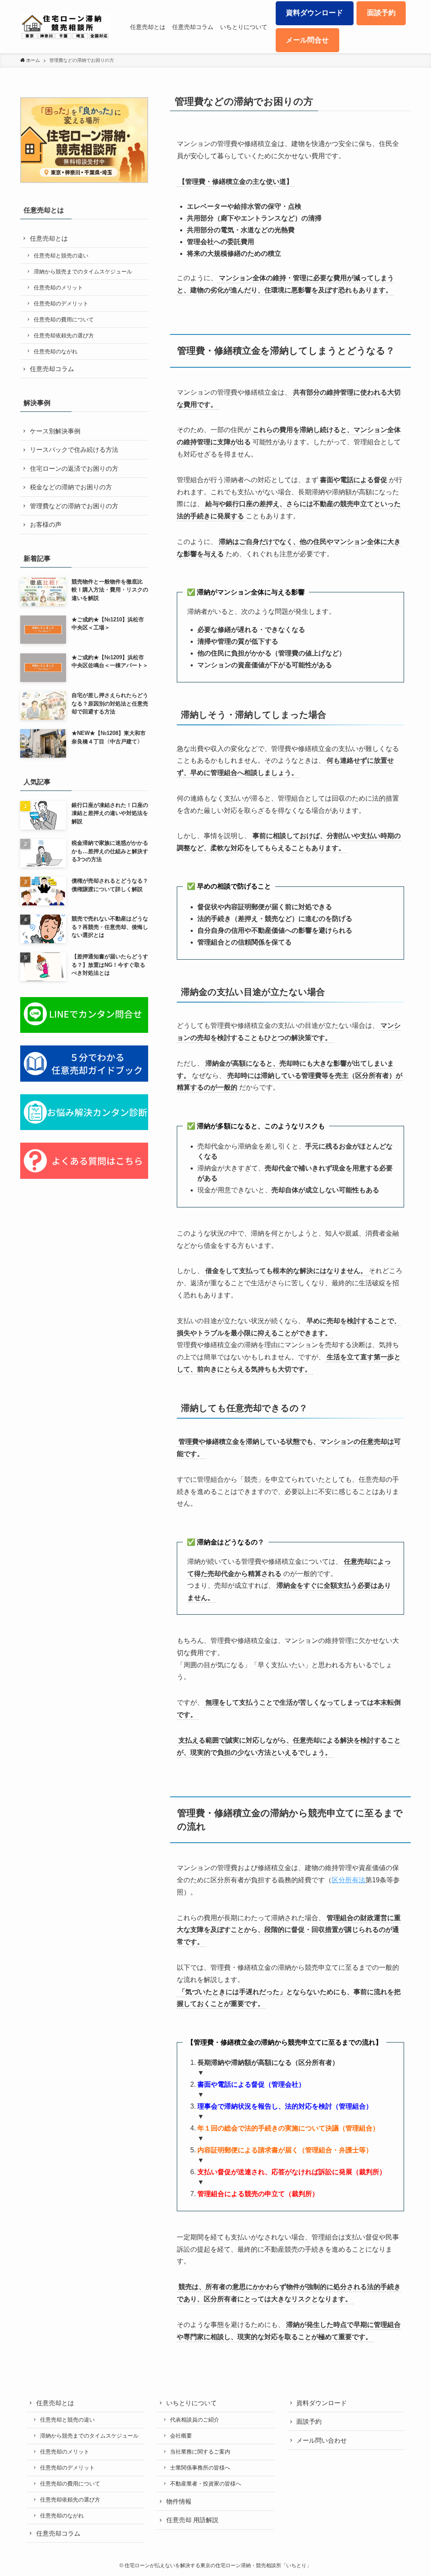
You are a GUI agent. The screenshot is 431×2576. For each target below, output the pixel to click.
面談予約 (309, 2421)
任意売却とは (49, 238)
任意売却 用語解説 (192, 2520)
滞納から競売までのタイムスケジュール (83, 272)
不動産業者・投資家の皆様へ (206, 2484)
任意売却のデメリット (61, 304)
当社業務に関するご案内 (200, 2452)
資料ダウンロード (322, 2403)
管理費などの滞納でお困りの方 (74, 506)
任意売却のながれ (56, 352)
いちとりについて (192, 2403)
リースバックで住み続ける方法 (74, 450)
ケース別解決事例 (55, 431)
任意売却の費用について (64, 320)
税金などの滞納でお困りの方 (71, 487)
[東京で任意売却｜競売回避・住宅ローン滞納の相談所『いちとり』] (65, 27)
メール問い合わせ (322, 2440)
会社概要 (181, 2436)
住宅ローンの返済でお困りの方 (74, 468)
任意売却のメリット (58, 288)
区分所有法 (349, 1880)
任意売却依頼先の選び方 (64, 336)
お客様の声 (46, 524)
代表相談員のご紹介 (195, 2420)
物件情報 (179, 2501)
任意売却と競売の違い (61, 256)
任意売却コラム (52, 369)
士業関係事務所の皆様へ (200, 2468)
